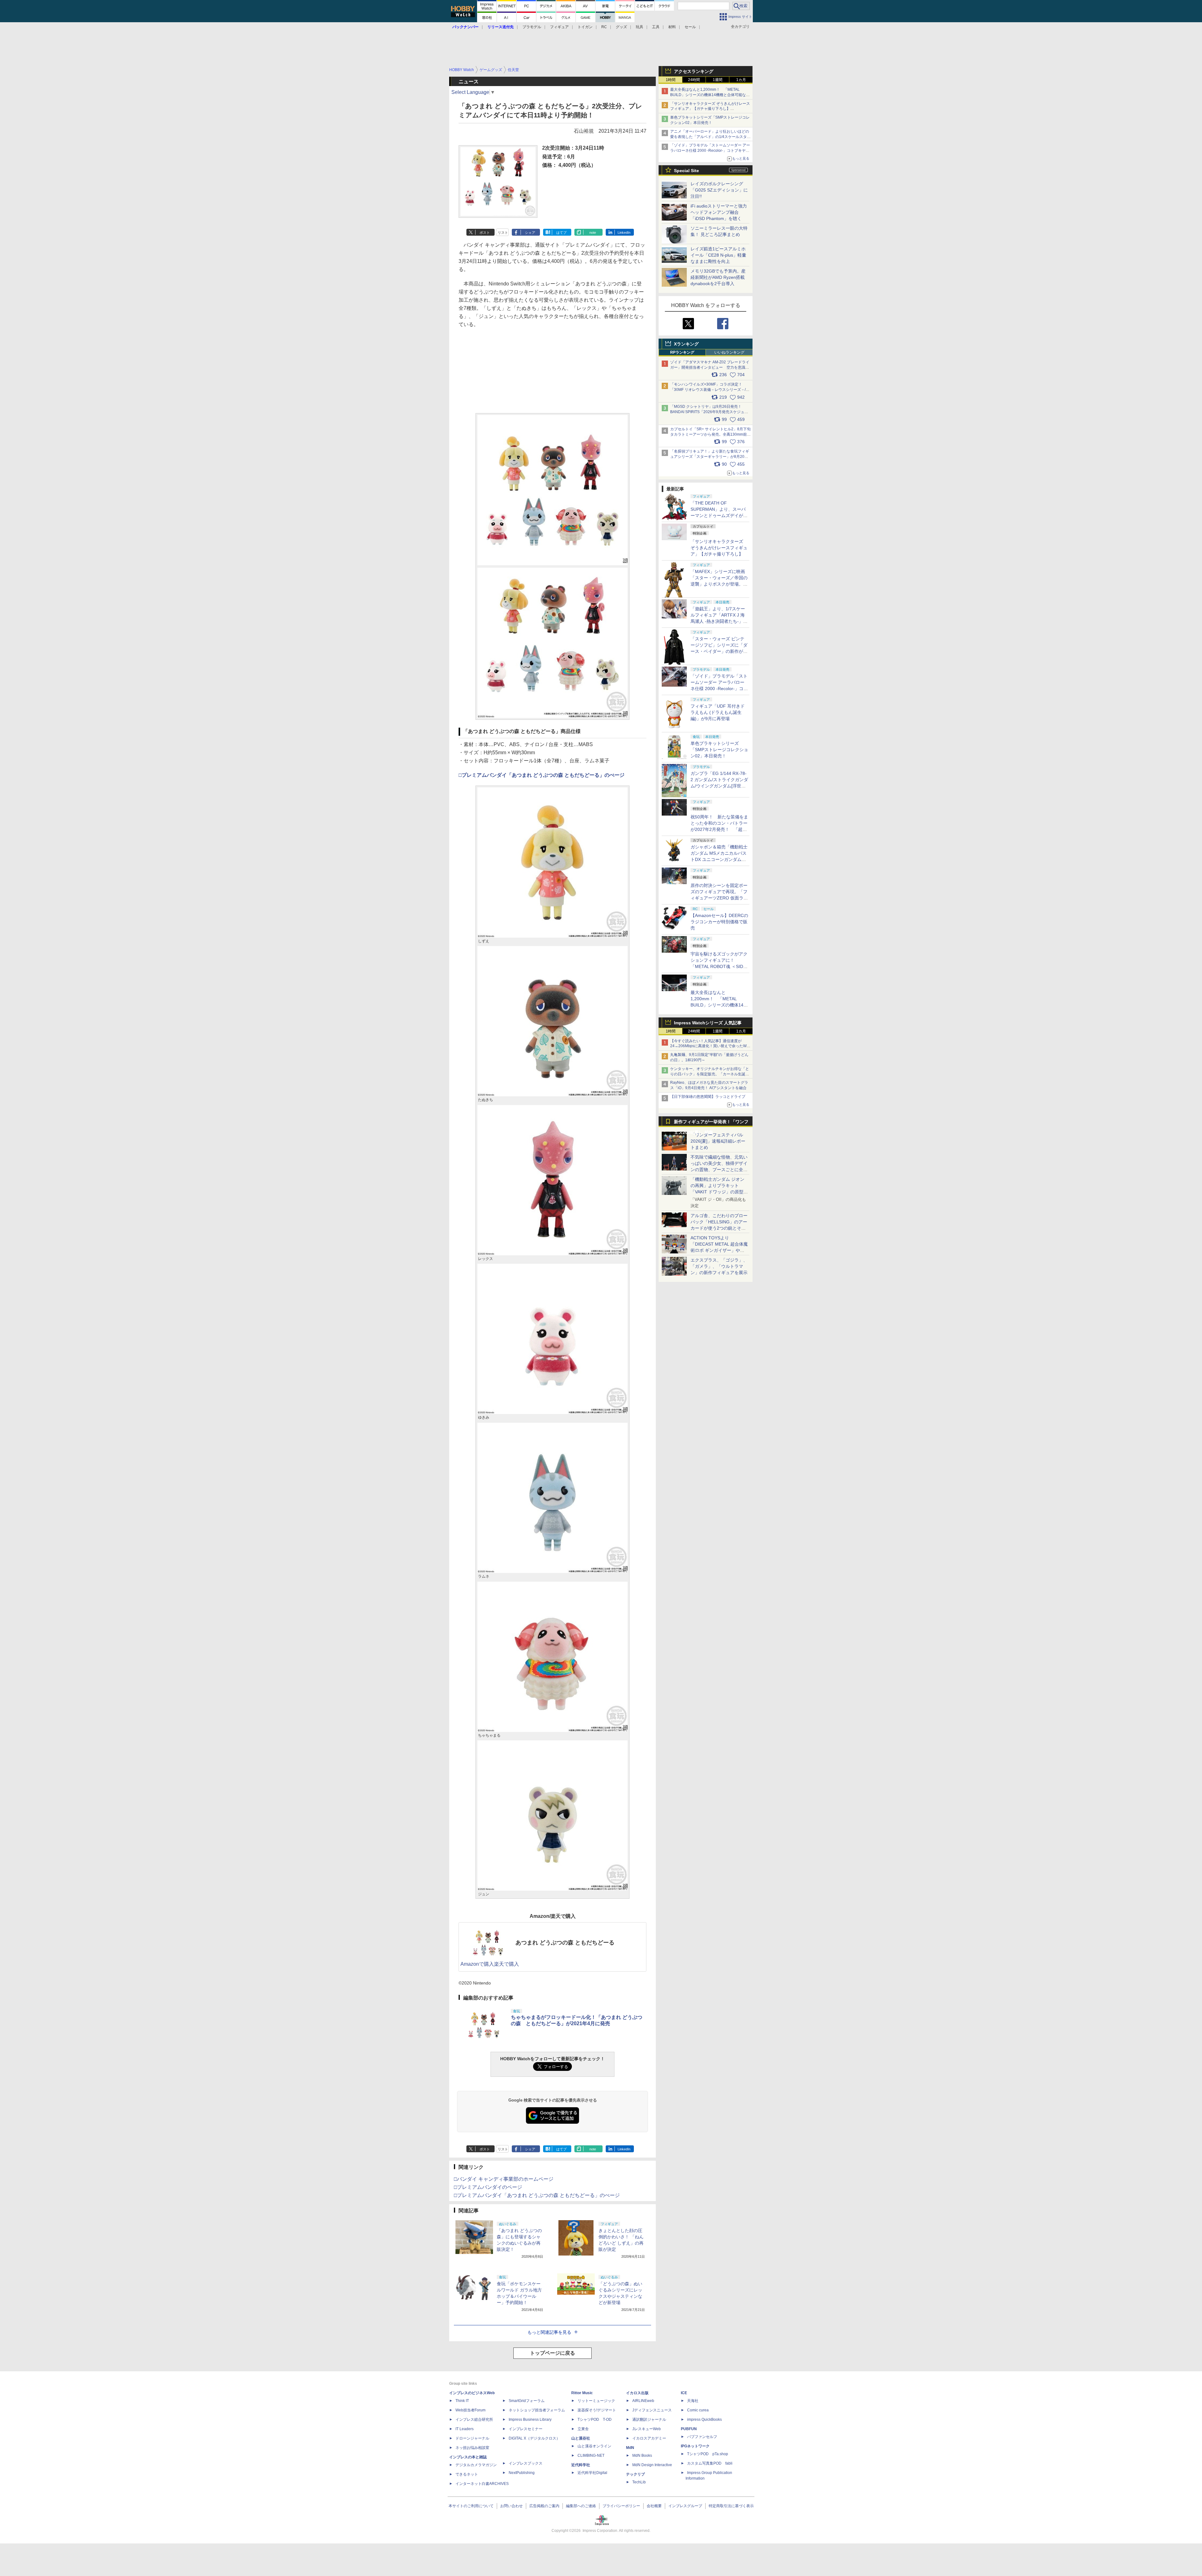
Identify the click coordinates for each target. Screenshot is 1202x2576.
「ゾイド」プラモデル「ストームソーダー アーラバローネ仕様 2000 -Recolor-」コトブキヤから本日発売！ (710, 151)
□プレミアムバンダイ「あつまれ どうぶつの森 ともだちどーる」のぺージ (542, 775)
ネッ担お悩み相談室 (472, 2448)
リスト (503, 233)
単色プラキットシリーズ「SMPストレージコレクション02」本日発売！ (719, 750)
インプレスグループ (685, 2506)
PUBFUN (689, 2429)
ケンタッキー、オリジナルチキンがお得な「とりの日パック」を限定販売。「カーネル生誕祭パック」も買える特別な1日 (710, 1074)
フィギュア (559, 27)
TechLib (639, 2482)
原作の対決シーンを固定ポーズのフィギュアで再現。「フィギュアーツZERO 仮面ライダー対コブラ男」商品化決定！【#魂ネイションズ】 (719, 898)
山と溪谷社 (581, 2438)
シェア (530, 233)
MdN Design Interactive (652, 2465)
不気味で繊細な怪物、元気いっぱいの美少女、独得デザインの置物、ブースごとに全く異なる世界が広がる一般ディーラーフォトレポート (719, 1170)
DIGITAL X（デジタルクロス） (534, 2438)
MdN (630, 2448)
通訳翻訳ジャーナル (649, 2420)
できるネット (467, 2474)
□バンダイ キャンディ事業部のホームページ (504, 2179)
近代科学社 (581, 2465)
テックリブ (635, 2474)
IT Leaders (465, 2429)
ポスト (485, 233)
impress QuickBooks (704, 2420)
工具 (656, 27)
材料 (672, 27)
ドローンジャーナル (472, 2438)
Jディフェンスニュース (652, 2410)
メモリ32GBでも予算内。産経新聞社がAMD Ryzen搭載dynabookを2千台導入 (718, 277)
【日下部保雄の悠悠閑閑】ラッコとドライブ (708, 1097)
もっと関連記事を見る (549, 2332)
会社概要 (654, 2506)
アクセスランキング (694, 71)
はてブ (561, 233)
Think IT (462, 2401)
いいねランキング (729, 352)
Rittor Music (582, 2393)
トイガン (585, 27)
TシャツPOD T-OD (595, 2420)
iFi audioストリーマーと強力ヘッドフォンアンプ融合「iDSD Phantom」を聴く (719, 212)
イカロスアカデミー (649, 2438)
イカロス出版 (637, 2393)
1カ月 (741, 80)
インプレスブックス (526, 2463)
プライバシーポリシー (621, 2506)
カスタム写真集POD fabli (710, 2463)
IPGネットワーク (695, 2446)
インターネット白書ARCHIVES (482, 2484)
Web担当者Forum (470, 2410)
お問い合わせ (511, 2506)
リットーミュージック (596, 2401)
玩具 (640, 27)
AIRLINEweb (643, 2401)
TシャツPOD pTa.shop (708, 2454)
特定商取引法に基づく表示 (731, 2506)
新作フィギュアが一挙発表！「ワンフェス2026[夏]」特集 (711, 1123)
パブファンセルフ (702, 2437)
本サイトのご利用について (471, 2506)
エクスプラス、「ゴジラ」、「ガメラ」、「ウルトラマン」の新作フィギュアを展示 (719, 1266)
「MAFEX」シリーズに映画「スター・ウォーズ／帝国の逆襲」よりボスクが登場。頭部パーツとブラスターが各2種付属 (719, 584)
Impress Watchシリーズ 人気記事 (708, 1023)
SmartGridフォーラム (527, 2401)
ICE (684, 2393)
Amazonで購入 (477, 1964)
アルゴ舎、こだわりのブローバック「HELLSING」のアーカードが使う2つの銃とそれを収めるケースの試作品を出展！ (719, 1228)
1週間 (718, 80)
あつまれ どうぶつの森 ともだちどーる (565, 1943)
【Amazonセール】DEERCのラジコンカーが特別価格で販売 (719, 922)
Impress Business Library (530, 2420)
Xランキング (686, 344)
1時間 (671, 80)
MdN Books (642, 2456)
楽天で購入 (506, 1964)
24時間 (694, 80)
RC (604, 27)
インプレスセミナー (526, 2429)
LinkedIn (624, 233)
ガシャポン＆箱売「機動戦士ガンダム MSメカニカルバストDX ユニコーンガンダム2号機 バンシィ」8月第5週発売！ (719, 859)
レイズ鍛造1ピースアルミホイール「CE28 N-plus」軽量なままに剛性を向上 (718, 255)
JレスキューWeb (647, 2429)
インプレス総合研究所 (474, 2420)
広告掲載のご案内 (544, 2506)
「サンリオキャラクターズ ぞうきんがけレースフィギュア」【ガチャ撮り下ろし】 (719, 548)
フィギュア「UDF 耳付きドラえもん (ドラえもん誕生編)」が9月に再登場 (718, 712)
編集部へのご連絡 (581, 2506)
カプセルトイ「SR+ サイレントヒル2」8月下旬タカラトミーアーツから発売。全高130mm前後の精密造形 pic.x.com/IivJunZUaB (710, 434)
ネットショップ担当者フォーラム (537, 2410)
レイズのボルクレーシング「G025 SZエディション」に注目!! (719, 190)
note (593, 233)
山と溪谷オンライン (594, 2446)
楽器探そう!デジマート (597, 2410)
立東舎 (583, 2429)
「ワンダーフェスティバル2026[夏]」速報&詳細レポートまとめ (718, 1141)
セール (690, 27)
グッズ (621, 27)
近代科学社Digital (592, 2473)
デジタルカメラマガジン (476, 2465)
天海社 (693, 2401)
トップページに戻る (552, 2353)
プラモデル (532, 27)
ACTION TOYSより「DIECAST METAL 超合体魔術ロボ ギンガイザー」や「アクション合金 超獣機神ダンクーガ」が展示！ (719, 1250)
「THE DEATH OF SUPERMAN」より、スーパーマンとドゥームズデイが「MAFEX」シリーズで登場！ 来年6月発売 (718, 515)
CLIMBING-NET (591, 2456)
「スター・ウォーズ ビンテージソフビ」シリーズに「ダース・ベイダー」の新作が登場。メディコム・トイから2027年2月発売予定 (719, 651)
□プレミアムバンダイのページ (488, 2187)
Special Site (686, 171)
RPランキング (682, 352)
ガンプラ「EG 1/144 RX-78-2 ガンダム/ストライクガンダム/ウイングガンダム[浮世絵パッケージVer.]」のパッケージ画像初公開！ (719, 786)
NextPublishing (522, 2473)
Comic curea (698, 2410)
